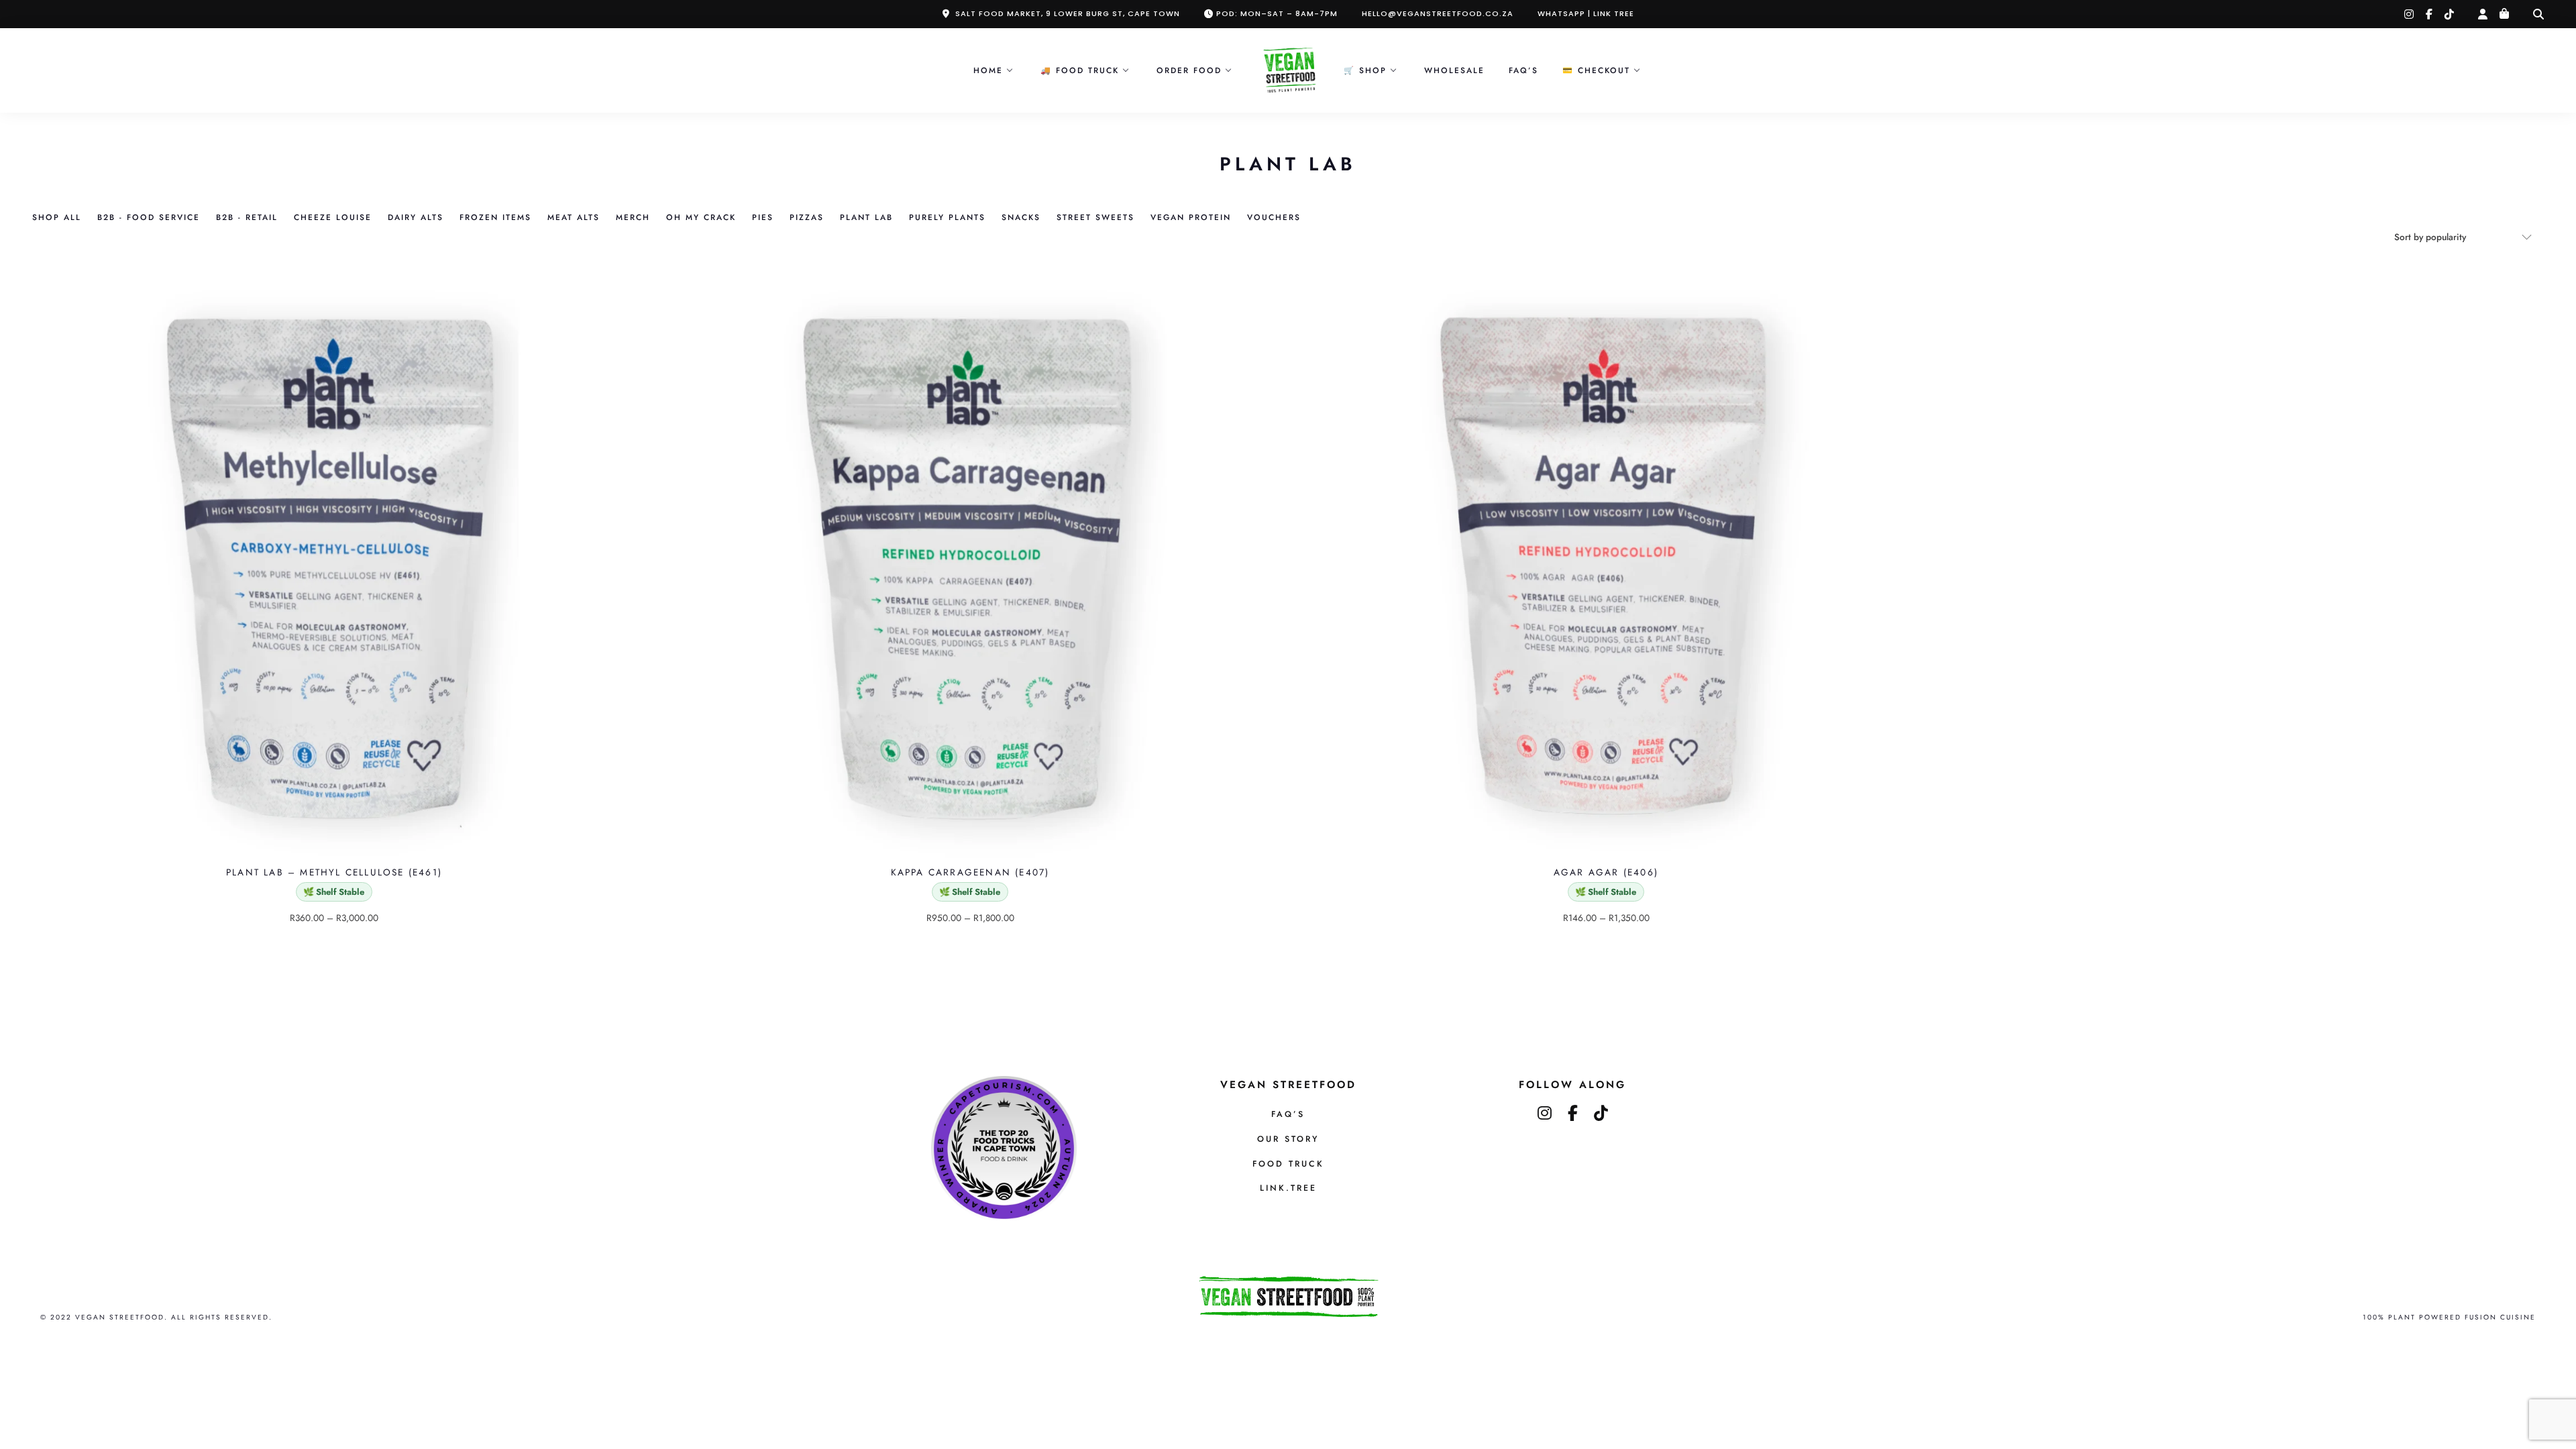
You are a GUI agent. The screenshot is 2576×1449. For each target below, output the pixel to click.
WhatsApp (1561, 13)
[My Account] (2483, 14)
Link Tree (1614, 13)
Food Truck (1288, 1164)
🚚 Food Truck (1080, 70)
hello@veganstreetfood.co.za (1438, 13)
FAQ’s (1523, 70)
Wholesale (1454, 70)
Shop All (57, 217)
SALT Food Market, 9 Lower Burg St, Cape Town (1068, 13)
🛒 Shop (1365, 70)
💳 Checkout (1596, 70)
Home (988, 70)
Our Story (1288, 1139)
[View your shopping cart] (2504, 14)
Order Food (1189, 70)
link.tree (1288, 1188)
